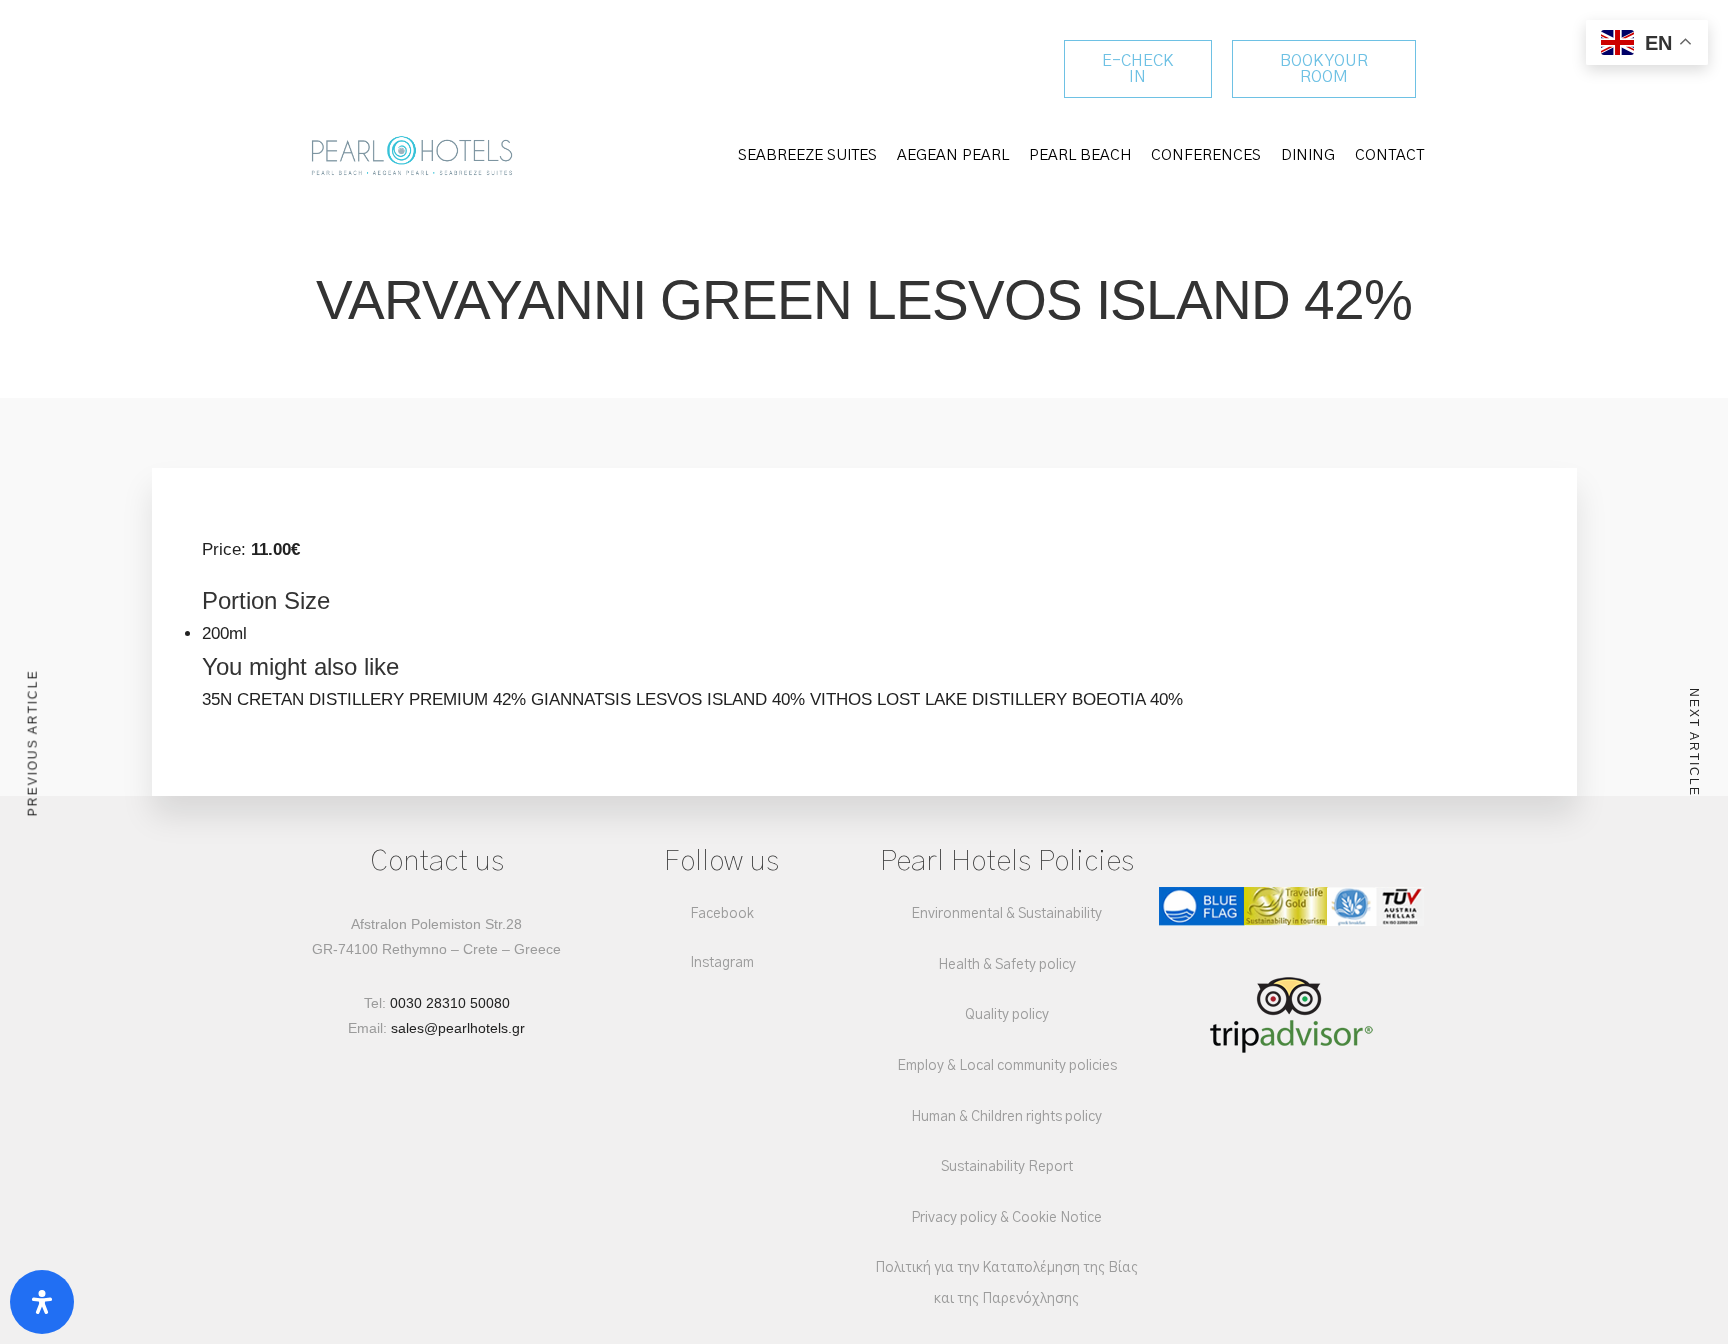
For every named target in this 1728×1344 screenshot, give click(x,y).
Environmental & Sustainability (1006, 914)
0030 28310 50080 (450, 1003)
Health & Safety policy (1007, 965)
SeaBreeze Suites (807, 155)
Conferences (1206, 155)
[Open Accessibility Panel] (42, 1302)
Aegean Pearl (953, 155)
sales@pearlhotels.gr (458, 1028)
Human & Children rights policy (1006, 1117)
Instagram (722, 963)
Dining (1308, 155)
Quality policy (1007, 1015)
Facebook (722, 914)
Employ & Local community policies (1007, 1066)
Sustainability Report (1007, 1167)
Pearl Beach (1080, 155)
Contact (1389, 155)
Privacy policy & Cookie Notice (1006, 1218)
